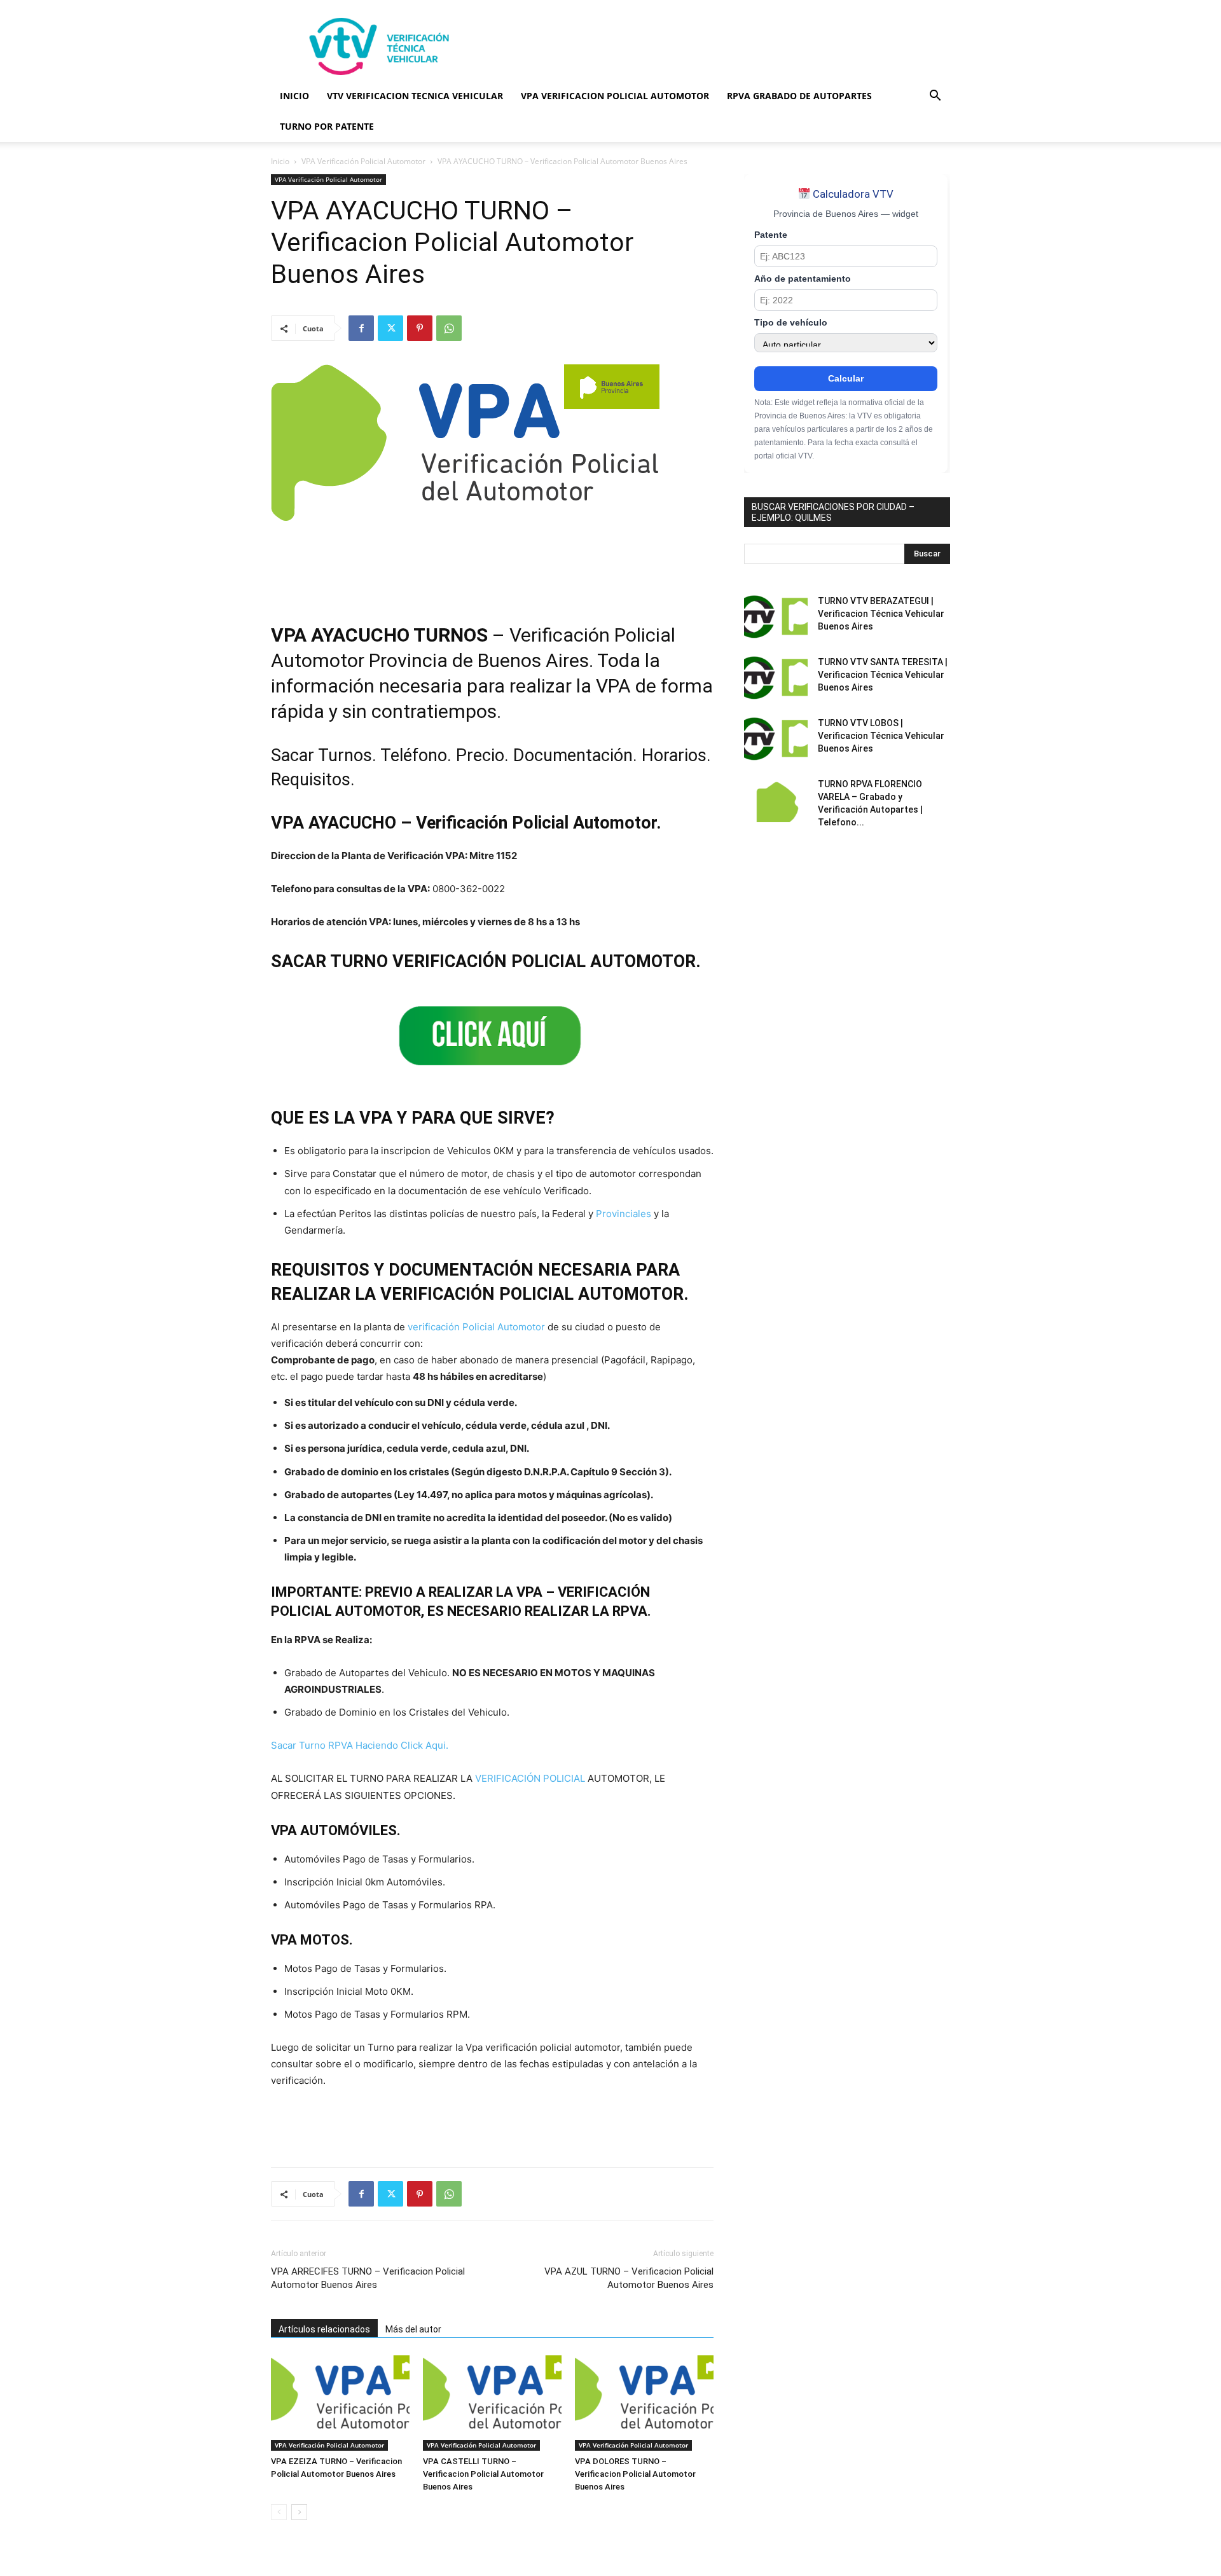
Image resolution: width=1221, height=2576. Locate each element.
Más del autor (413, 2329)
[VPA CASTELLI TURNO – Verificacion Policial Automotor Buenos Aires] (492, 2403)
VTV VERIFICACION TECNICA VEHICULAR (415, 96)
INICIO (294, 96)
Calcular (846, 378)
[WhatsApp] (449, 328)
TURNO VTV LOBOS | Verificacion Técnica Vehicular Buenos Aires (881, 736)
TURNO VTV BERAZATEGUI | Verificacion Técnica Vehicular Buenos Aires (881, 614)
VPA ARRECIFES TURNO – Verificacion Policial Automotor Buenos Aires (368, 2278)
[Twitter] (390, 328)
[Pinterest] (420, 328)
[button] (935, 97)
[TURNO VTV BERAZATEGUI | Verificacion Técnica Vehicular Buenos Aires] (776, 617)
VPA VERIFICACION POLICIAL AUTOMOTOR (615, 96)
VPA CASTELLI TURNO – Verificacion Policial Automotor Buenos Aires (483, 2474)
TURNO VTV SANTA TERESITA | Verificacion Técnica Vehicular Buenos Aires (883, 675)
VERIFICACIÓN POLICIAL (530, 1778)
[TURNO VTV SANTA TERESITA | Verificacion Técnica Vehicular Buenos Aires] (776, 678)
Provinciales (624, 1214)
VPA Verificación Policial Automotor (363, 161)
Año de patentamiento (803, 279)
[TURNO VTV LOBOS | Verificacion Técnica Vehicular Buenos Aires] (776, 739)
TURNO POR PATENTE (327, 126)
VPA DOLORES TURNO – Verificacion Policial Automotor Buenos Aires (635, 2474)
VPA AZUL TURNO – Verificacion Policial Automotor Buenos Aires (629, 2278)
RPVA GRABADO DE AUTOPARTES (799, 96)
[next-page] (299, 2512)
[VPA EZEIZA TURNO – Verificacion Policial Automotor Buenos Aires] (340, 2403)
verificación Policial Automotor (476, 1327)
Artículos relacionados (324, 2329)
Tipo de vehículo (791, 323)
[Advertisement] (719, 46)
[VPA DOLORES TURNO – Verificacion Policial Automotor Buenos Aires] (644, 2403)
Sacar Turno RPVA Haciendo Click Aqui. (360, 1745)
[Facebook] (361, 328)
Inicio (280, 161)
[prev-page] (279, 2512)
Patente (771, 235)
